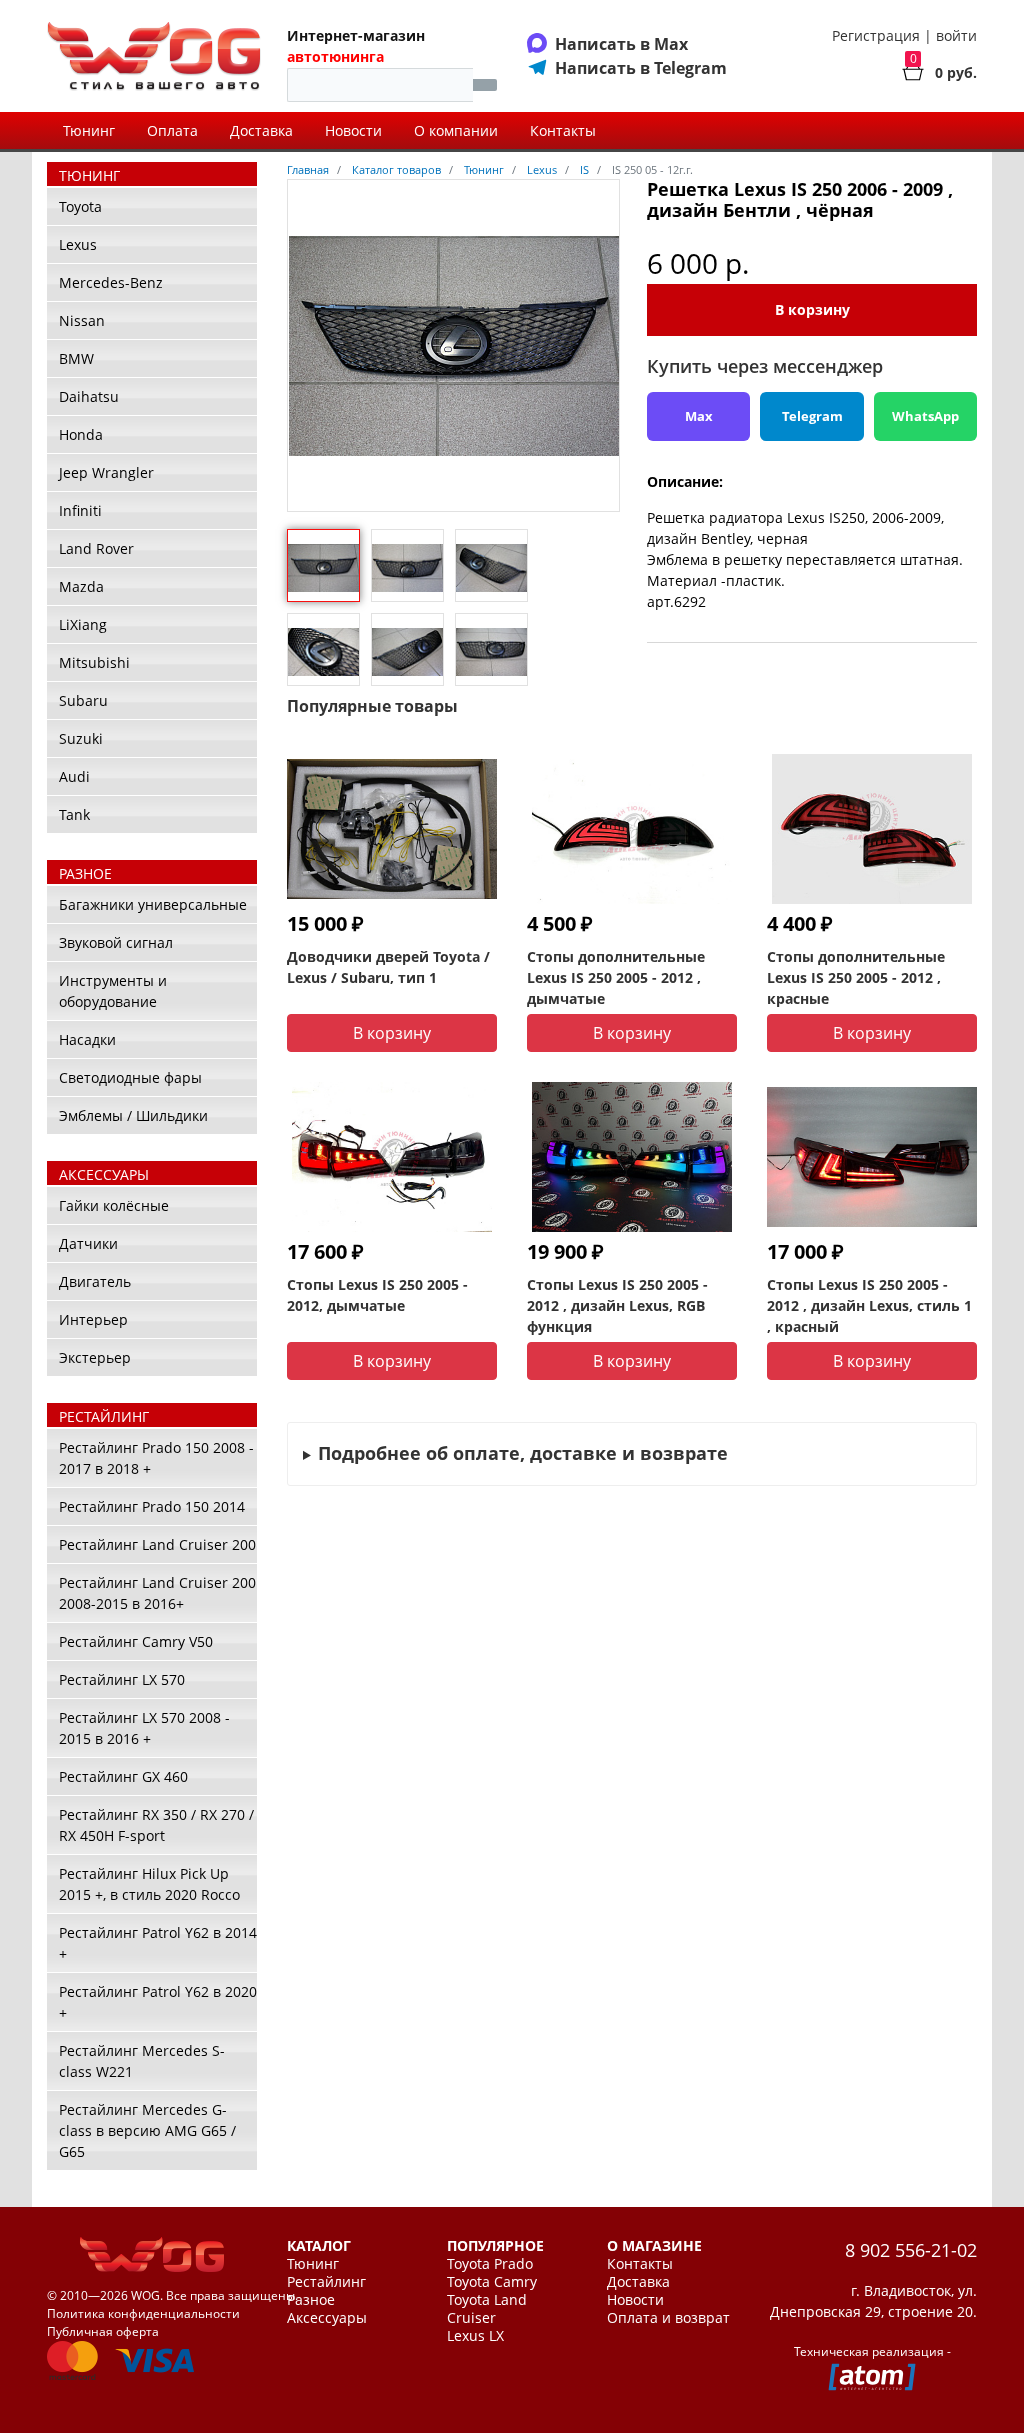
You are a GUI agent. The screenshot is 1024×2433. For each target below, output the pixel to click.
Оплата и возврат (668, 2318)
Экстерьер (95, 1357)
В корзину (812, 309)
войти (956, 35)
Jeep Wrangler (106, 472)
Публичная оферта (103, 2331)
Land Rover (96, 548)
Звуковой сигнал (116, 942)
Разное (311, 2300)
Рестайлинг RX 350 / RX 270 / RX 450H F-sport (156, 1825)
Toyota (80, 206)
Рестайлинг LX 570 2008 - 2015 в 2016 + (144, 1728)
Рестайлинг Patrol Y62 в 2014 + (158, 1943)
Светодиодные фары (130, 1077)
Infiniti (80, 510)
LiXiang (83, 624)
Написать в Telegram (641, 68)
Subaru (83, 700)
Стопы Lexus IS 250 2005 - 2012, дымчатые (377, 1295)
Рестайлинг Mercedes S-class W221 (142, 2061)
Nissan (82, 320)
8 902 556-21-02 (911, 2250)
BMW (76, 358)
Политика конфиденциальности (143, 2313)
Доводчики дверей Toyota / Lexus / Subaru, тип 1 (388, 967)
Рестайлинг (326, 2282)
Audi (74, 776)
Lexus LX (475, 2336)
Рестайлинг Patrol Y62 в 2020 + (158, 2002)
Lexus (78, 244)
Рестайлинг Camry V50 (136, 1641)
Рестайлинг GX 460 (123, 1776)
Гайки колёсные (114, 1205)
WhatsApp (925, 416)
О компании (456, 130)
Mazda (81, 586)
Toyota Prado (490, 2264)
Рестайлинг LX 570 (122, 1679)
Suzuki (81, 738)
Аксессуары (327, 2318)
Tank (74, 814)
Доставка (261, 130)
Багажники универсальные (153, 904)
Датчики (88, 1243)
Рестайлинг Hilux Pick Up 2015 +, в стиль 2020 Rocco (149, 1884)
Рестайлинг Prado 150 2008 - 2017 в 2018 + (156, 1458)
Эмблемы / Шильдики (133, 1115)
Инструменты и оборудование (113, 991)
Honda (81, 434)
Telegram (812, 416)
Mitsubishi (94, 662)
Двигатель (95, 1281)
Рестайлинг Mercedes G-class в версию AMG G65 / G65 (147, 2130)
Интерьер (93, 1319)
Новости (353, 130)
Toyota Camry (492, 2282)
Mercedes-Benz (111, 282)
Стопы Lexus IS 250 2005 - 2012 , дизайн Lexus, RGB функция (617, 1305)
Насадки (87, 1039)
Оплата (172, 130)
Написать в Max (621, 44)
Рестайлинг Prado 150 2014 (152, 1506)
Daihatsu (89, 396)
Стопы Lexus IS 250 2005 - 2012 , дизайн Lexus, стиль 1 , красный (869, 1305)
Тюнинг (89, 130)
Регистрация (876, 35)
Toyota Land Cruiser (487, 2309)
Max (699, 416)
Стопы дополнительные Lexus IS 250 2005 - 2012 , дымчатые (616, 977)
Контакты (563, 130)
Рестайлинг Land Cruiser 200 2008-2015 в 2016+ (157, 1593)
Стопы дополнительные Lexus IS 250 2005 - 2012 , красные (856, 977)
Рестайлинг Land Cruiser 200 (157, 1544)
